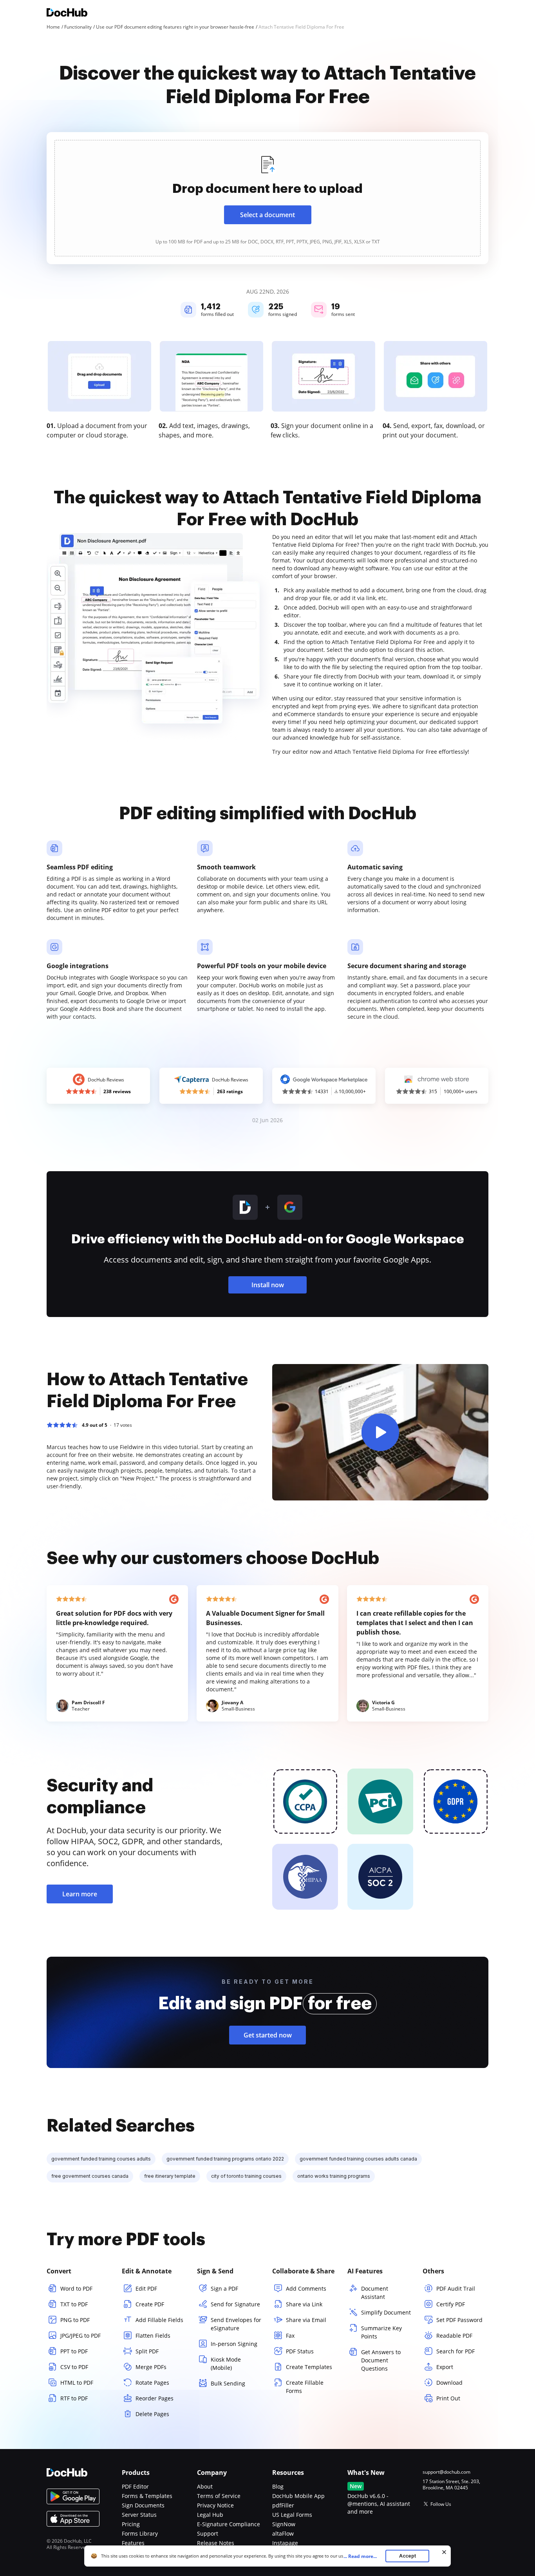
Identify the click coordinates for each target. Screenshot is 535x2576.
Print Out (448, 2398)
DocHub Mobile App (298, 2496)
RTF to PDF (74, 2398)
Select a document (267, 215)
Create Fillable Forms (305, 2387)
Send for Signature (235, 2304)
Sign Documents (143, 2505)
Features (133, 2543)
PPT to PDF (74, 2351)
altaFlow (283, 2533)
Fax (290, 2336)
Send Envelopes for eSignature (236, 2324)
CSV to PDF (74, 2367)
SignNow (284, 2524)
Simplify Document (386, 2312)
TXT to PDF (74, 2304)
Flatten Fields (153, 2336)
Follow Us (441, 2504)
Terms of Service (219, 2496)
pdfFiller (283, 2505)
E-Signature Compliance (229, 2524)
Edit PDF (146, 2288)
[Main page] (67, 14)
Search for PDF (455, 2351)
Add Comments (306, 2288)
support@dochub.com (446, 2472)
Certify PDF (451, 2304)
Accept (408, 2556)
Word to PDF (76, 2288)
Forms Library (140, 2533)
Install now (268, 1285)
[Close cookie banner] (444, 2552)
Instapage (285, 2543)
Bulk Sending (228, 2383)
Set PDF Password (459, 2320)
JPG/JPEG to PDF (80, 2336)
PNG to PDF (75, 2320)
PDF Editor (135, 2486)
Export (445, 2367)
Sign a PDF (224, 2288)
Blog (278, 2486)
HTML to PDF (77, 2383)
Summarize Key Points (381, 2332)
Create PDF (150, 2304)
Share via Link (304, 2304)
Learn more (80, 1894)
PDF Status (300, 2351)
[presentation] (267, 198)
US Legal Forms (292, 2515)
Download (449, 2383)
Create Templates (309, 2367)
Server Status (139, 2515)
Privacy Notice (215, 2505)
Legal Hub (210, 2515)
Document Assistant (375, 2293)
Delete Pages (152, 2414)
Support (208, 2533)
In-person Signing (234, 2344)
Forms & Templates (147, 2496)
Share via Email (306, 2320)
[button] (380, 1432)
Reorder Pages (155, 2398)
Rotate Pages (152, 2383)
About (205, 2486)
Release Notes (216, 2543)
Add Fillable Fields (159, 2320)
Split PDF (147, 2351)
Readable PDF (454, 2336)
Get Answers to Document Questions (381, 2360)
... (360, 2556)
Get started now (268, 2035)
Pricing (131, 2524)
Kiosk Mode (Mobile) (226, 2364)
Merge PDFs (151, 2367)
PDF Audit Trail (456, 2288)
